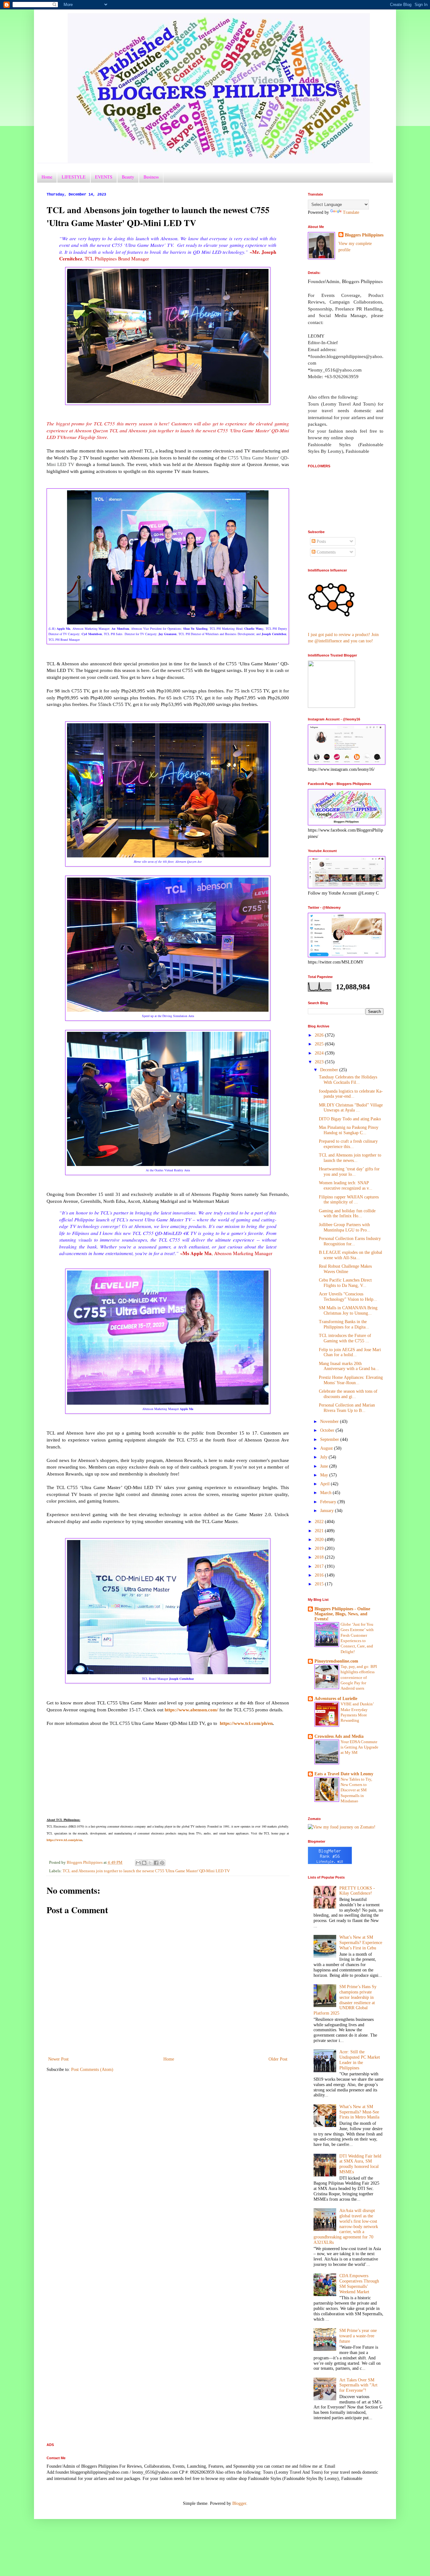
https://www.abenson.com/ (191, 1710)
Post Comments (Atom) (92, 2070)
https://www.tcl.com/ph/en (246, 1723)
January (328, 1511)
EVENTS (104, 177)
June (325, 1466)
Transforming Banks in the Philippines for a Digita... (344, 1324)
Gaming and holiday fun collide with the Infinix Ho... (347, 1214)
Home (47, 177)
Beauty (128, 177)
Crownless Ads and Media (339, 1736)
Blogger (239, 2503)
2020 (320, 1540)
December (330, 1070)
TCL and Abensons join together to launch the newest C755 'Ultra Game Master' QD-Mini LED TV (146, 1871)
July (324, 1457)
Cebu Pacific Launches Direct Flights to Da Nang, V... (345, 1283)
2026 (320, 1035)
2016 (320, 1575)
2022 (320, 1522)
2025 (320, 1044)
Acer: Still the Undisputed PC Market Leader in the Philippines (360, 2060)
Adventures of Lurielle (336, 1699)
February (329, 1502)
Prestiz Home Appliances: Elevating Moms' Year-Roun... (351, 1380)
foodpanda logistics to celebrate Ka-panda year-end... (351, 1094)
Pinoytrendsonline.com (336, 1661)
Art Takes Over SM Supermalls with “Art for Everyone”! (358, 2385)
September (330, 1439)
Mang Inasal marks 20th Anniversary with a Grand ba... (349, 1366)
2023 (320, 1062)
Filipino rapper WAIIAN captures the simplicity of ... (349, 1200)
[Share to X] (150, 1863)
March (326, 1493)
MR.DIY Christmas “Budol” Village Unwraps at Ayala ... (351, 1108)
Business (151, 177)
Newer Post (58, 2059)
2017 (320, 1566)
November (330, 1422)
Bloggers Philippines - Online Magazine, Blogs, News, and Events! (342, 1614)
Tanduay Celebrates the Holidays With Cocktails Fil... (348, 1080)
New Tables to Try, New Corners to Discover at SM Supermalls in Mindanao (356, 1790)
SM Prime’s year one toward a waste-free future (358, 2336)
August (327, 1448)
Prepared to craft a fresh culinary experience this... (348, 1144)
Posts (321, 541)
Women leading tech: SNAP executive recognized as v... (346, 1186)
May (325, 1475)
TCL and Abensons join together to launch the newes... (350, 1158)
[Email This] (138, 1863)
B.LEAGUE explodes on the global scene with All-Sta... (351, 1255)
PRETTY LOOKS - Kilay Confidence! (357, 1891)
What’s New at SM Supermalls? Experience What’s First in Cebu (361, 1943)
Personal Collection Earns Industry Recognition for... (350, 1241)
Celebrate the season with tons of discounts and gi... (348, 1394)
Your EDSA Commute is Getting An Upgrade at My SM (359, 1747)
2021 (320, 1531)
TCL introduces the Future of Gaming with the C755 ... (345, 1338)
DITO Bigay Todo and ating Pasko (350, 1119)
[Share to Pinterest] (162, 1863)
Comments (325, 552)
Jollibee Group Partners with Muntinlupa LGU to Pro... (345, 1227)
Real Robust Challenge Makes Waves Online (345, 1269)
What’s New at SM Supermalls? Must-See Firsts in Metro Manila (359, 2112)
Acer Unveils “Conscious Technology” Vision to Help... (348, 1297)
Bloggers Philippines (364, 235)
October (328, 1430)
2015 (320, 1584)
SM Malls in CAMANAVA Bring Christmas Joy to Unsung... (348, 1311)
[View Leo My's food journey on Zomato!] (342, 1827)
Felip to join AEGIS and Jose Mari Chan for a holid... (350, 1352)
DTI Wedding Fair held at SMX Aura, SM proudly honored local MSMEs (360, 2164)
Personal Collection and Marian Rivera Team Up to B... (347, 1408)
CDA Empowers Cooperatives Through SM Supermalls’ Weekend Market (359, 2284)
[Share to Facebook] (156, 1863)
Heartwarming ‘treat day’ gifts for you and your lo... (349, 1172)
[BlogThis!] (144, 1863)
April (325, 1484)
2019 (320, 1548)
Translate (351, 212)
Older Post (278, 2059)
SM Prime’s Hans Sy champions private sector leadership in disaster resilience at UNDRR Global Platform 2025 (345, 2000)
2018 (320, 1557)
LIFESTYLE (74, 177)
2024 (320, 1053)
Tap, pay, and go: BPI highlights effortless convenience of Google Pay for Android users (359, 1677)
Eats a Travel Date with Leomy (344, 1774)
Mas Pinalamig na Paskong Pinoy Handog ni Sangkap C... (349, 1130)
